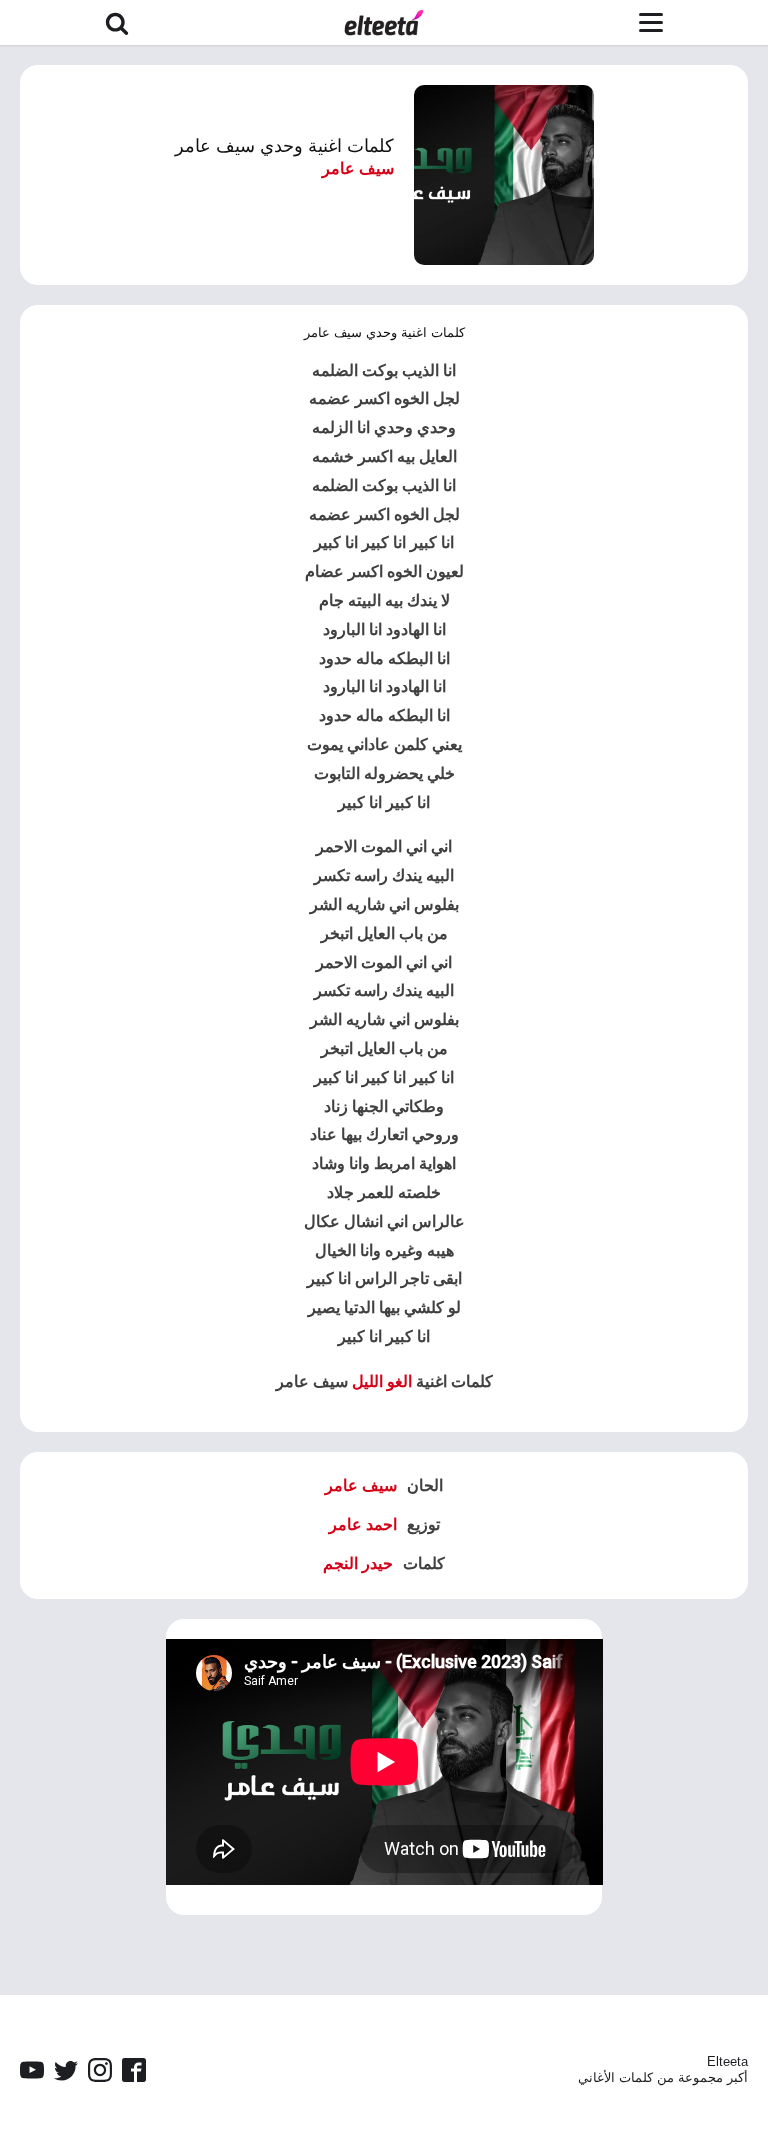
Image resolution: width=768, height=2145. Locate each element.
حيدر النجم (358, 1563)
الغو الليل (382, 1381)
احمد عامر (363, 1524)
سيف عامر (358, 168)
